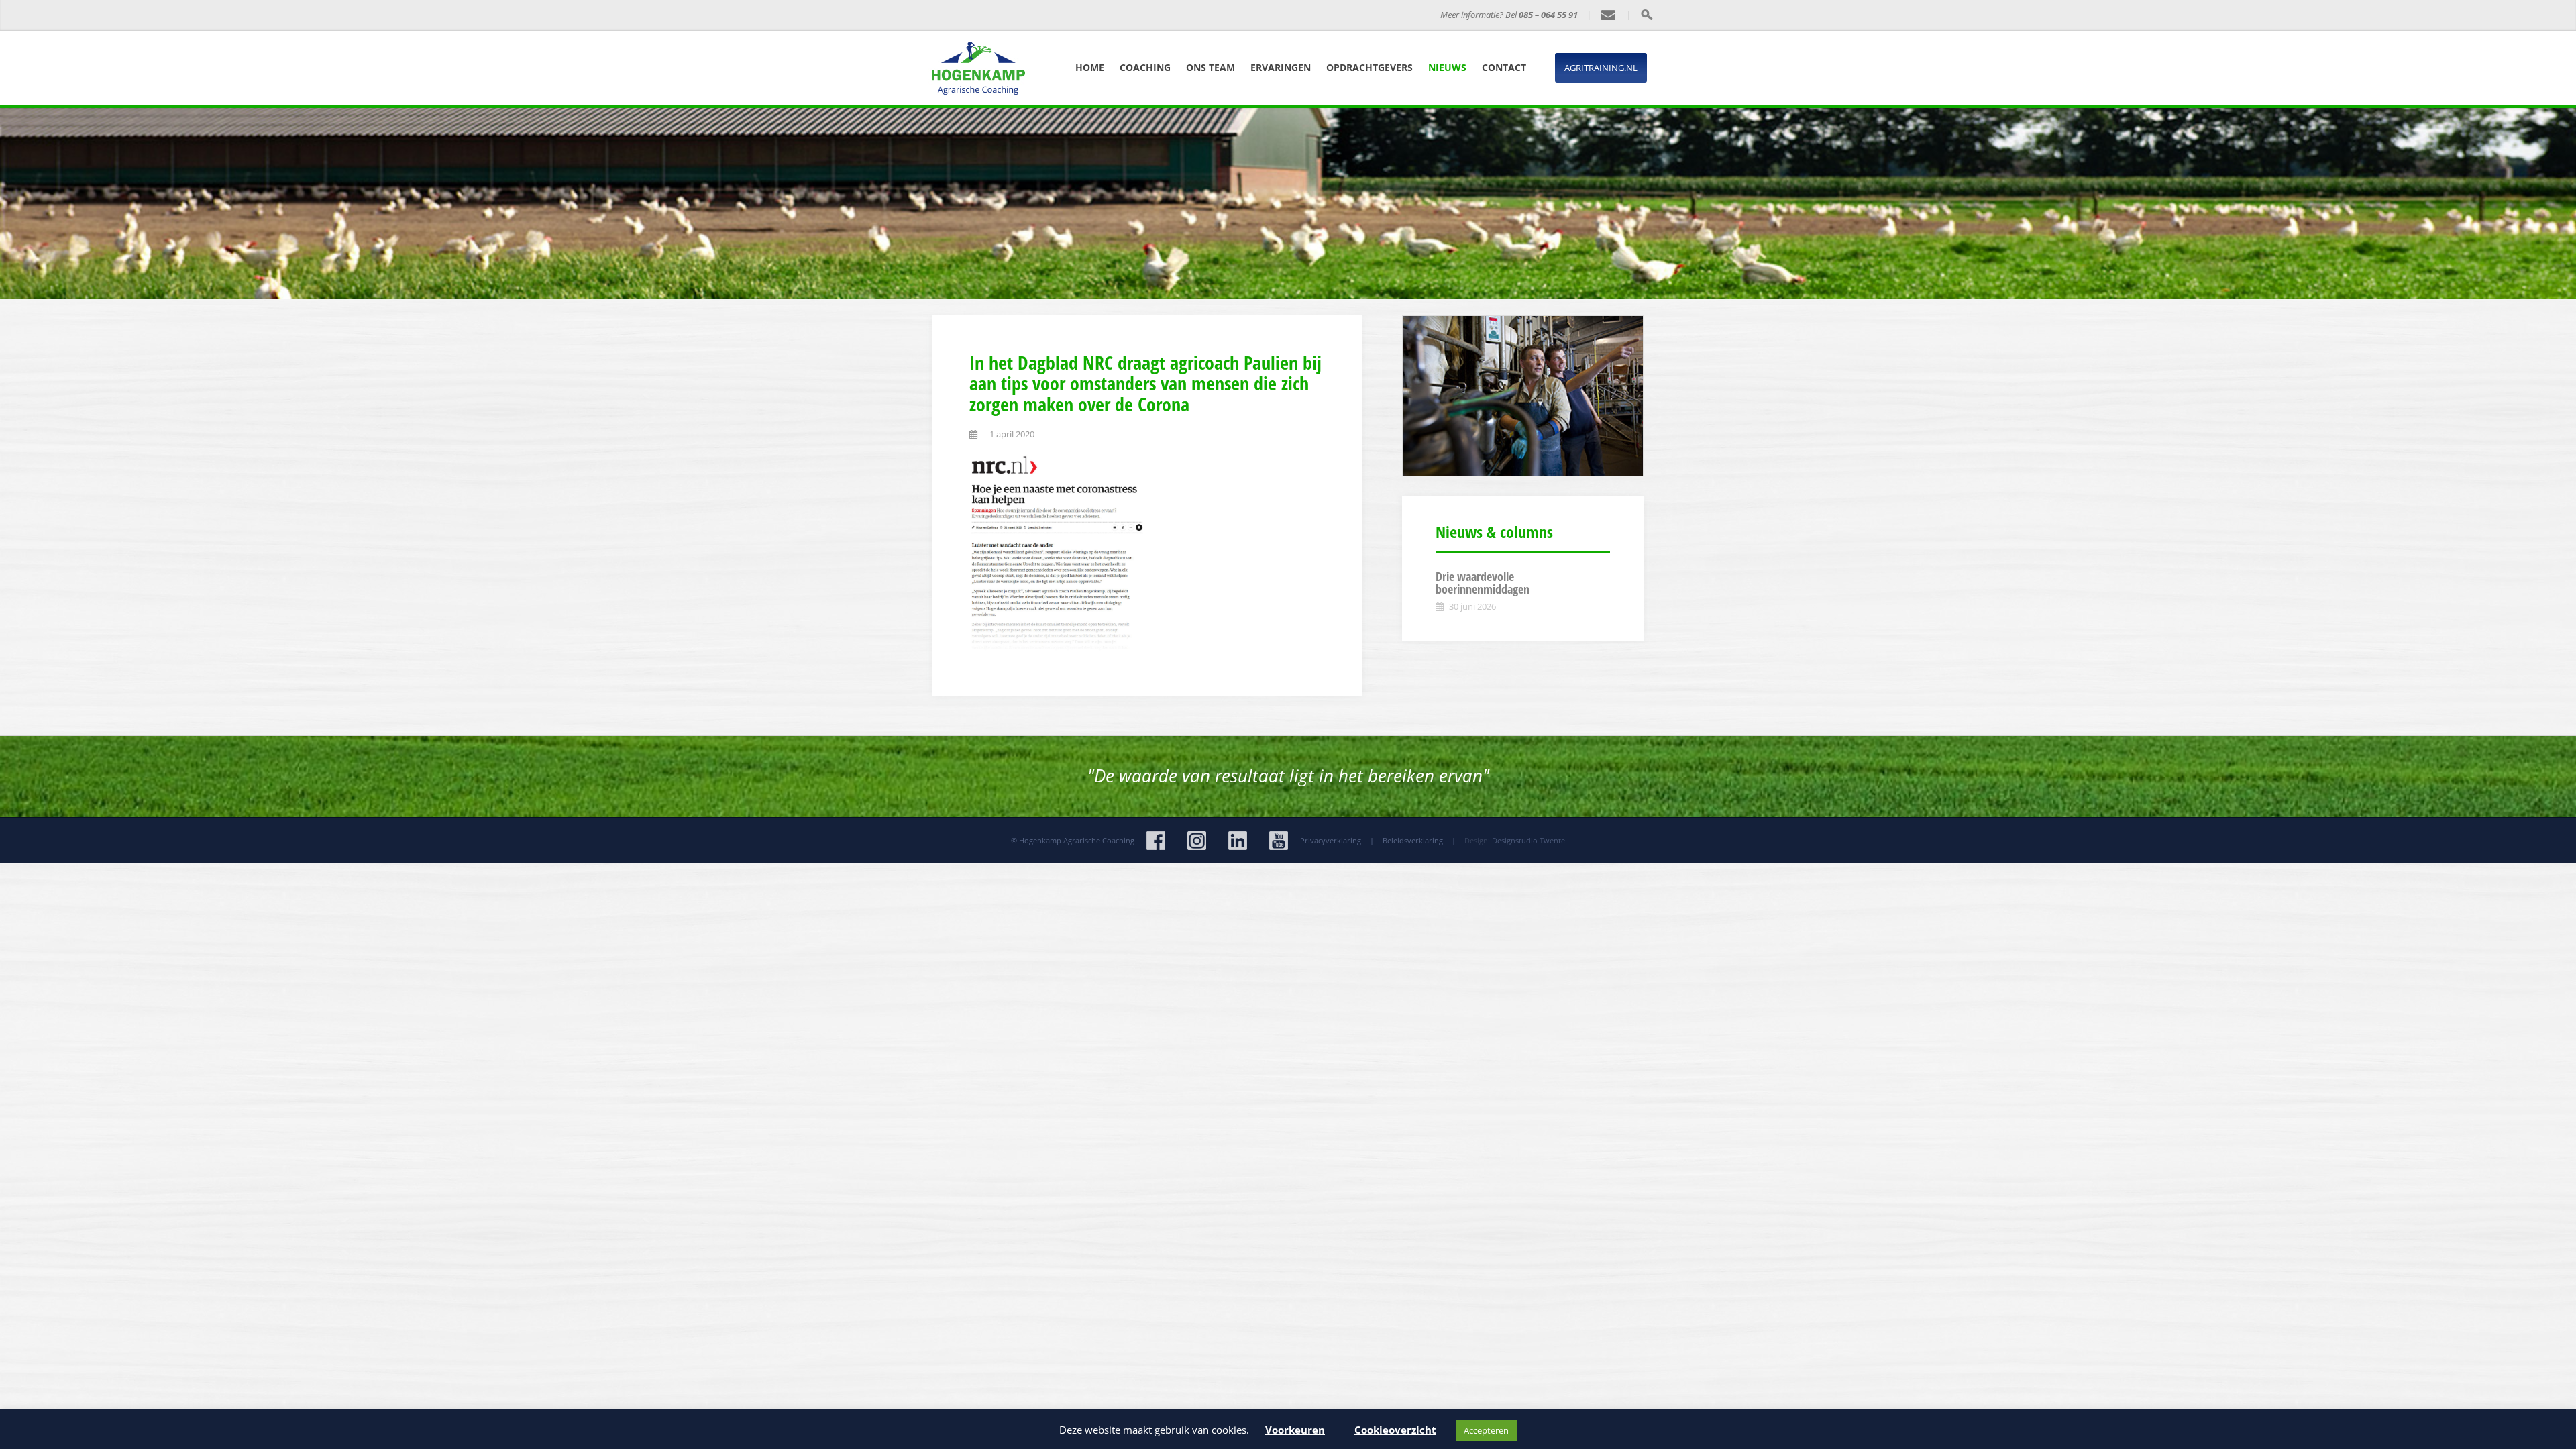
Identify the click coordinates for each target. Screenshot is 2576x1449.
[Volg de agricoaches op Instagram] (1197, 841)
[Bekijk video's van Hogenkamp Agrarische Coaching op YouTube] (1279, 841)
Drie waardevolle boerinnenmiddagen (1483, 583)
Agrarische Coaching (1123, 15)
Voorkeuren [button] (1295, 1430)
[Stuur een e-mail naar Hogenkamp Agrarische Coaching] (1609, 15)
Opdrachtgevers (1370, 67)
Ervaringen (1281, 67)
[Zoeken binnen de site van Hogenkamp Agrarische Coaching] (1647, 15)
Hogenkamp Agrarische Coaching (1077, 840)
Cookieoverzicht (1395, 1430)
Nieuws (1447, 67)
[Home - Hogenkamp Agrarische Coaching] (1010, 15)
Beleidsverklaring (1413, 840)
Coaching (1145, 67)
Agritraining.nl (1601, 68)
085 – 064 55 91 (1548, 15)
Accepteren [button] (1486, 1430)
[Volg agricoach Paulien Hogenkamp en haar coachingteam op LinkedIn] (1238, 841)
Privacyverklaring (1331, 840)
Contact (1504, 67)
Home (1090, 67)
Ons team (1211, 67)
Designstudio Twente (1528, 840)
